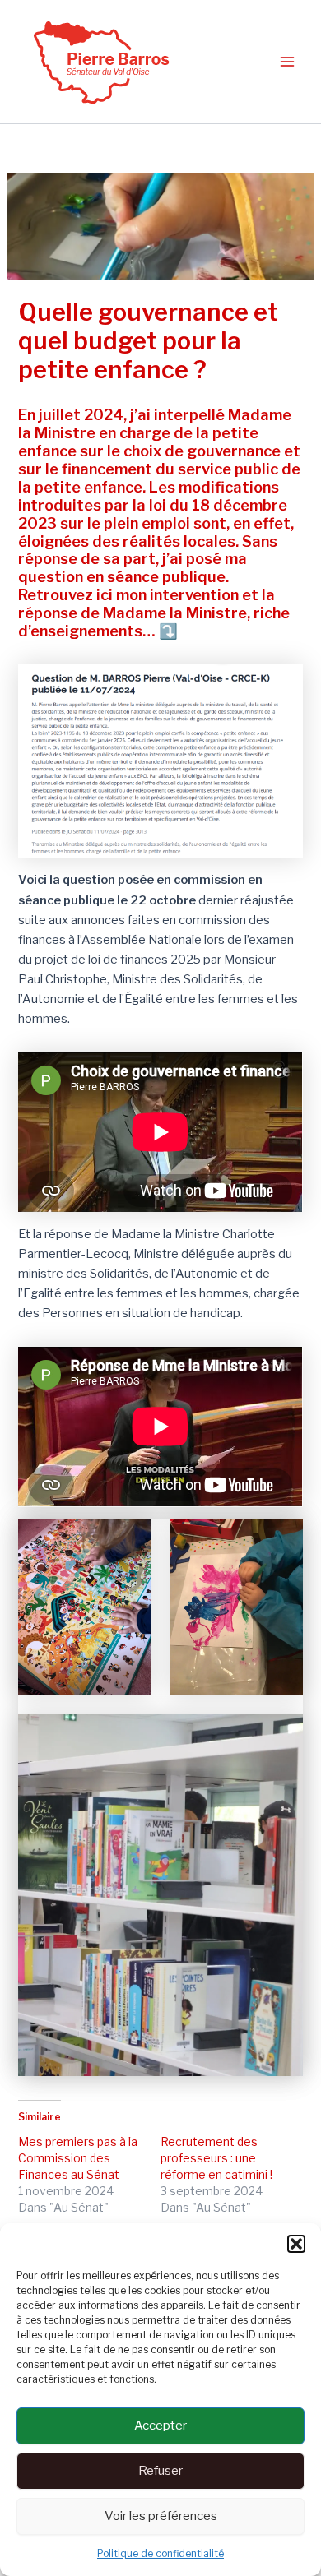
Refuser (160, 2471)
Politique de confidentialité (160, 2553)
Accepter (160, 2426)
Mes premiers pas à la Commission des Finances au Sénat (78, 2158)
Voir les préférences (161, 2516)
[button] (296, 2244)
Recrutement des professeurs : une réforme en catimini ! (216, 2158)
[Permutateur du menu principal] (287, 62)
